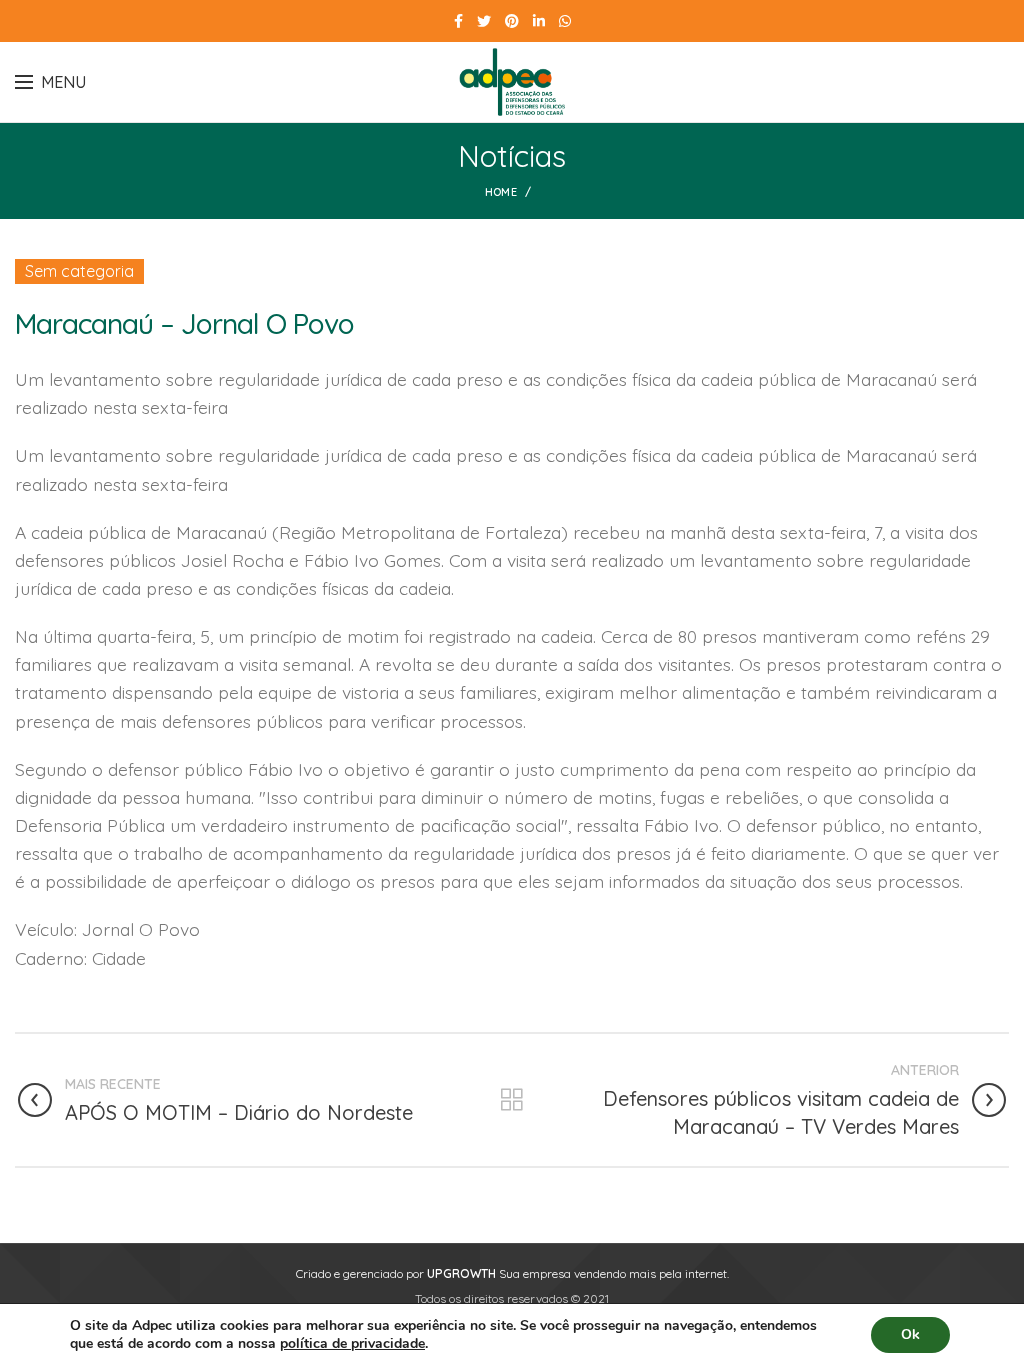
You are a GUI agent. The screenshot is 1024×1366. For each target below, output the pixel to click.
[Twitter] (484, 21)
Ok (910, 1334)
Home (501, 192)
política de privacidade (352, 1343)
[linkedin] (539, 21)
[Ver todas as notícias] (512, 1100)
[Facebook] (458, 21)
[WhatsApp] (565, 21)
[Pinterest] (512, 21)
